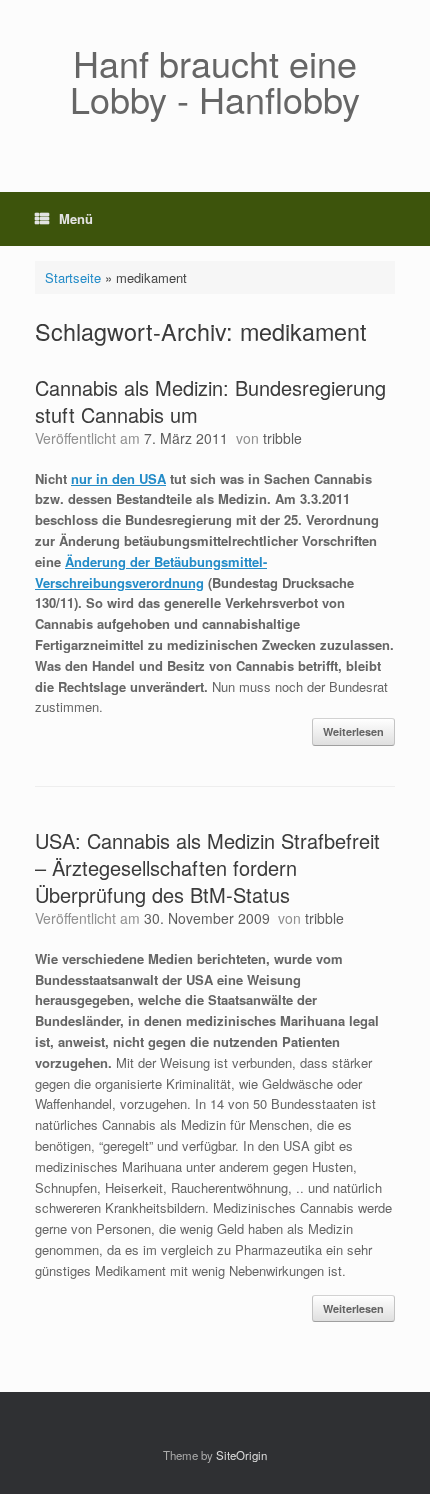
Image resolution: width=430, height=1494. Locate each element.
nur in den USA (118, 478)
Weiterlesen (353, 731)
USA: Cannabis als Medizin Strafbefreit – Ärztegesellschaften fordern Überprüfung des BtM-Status (207, 867)
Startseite (73, 277)
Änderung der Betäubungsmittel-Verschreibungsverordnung (151, 572)
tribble (282, 438)
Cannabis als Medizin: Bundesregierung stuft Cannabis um (210, 401)
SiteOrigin (241, 1455)
